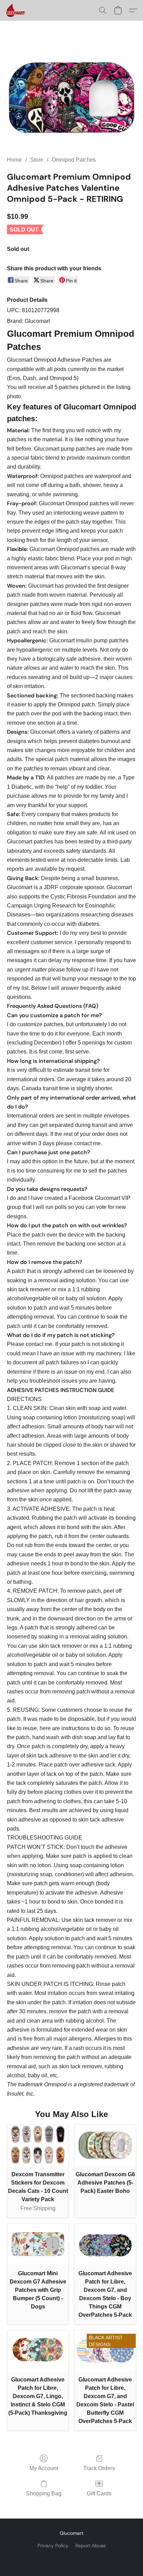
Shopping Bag (44, 2493)
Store (37, 160)
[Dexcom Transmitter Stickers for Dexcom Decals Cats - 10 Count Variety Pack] (38, 2145)
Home (14, 160)
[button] (16, 10)
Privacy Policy (53, 2546)
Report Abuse (91, 2546)
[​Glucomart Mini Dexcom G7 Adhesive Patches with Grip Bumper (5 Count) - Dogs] (38, 2244)
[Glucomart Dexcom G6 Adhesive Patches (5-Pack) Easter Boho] (105, 2145)
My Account (44, 2468)
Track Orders (99, 2468)
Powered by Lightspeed (72, 2557)
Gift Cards (99, 2493)
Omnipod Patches (74, 160)
